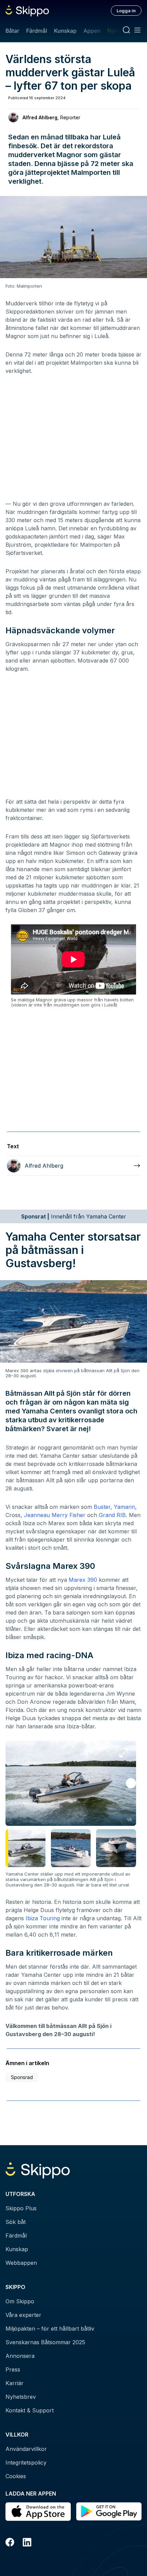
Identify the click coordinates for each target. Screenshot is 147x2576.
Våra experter (23, 2315)
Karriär (15, 2383)
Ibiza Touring (43, 1918)
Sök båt (16, 2222)
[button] (131, 1783)
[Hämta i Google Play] (109, 2512)
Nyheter (118, 31)
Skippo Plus (21, 2208)
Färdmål (36, 31)
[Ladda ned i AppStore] (38, 2512)
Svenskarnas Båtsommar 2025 (45, 2342)
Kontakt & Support (30, 2410)
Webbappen (21, 2263)
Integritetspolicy (26, 2463)
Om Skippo (20, 2301)
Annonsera (20, 2356)
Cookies (16, 2476)
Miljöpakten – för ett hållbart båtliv (50, 2329)
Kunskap (65, 31)
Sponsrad (22, 2077)
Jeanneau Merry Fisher (55, 1515)
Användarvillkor (26, 2449)
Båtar (12, 31)
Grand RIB (112, 1515)
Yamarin (124, 1507)
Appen (92, 31)
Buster (102, 1507)
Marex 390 (83, 1580)
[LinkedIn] (27, 2543)
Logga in (126, 11)
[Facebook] (10, 2543)
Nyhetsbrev (21, 2397)
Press (13, 2369)
